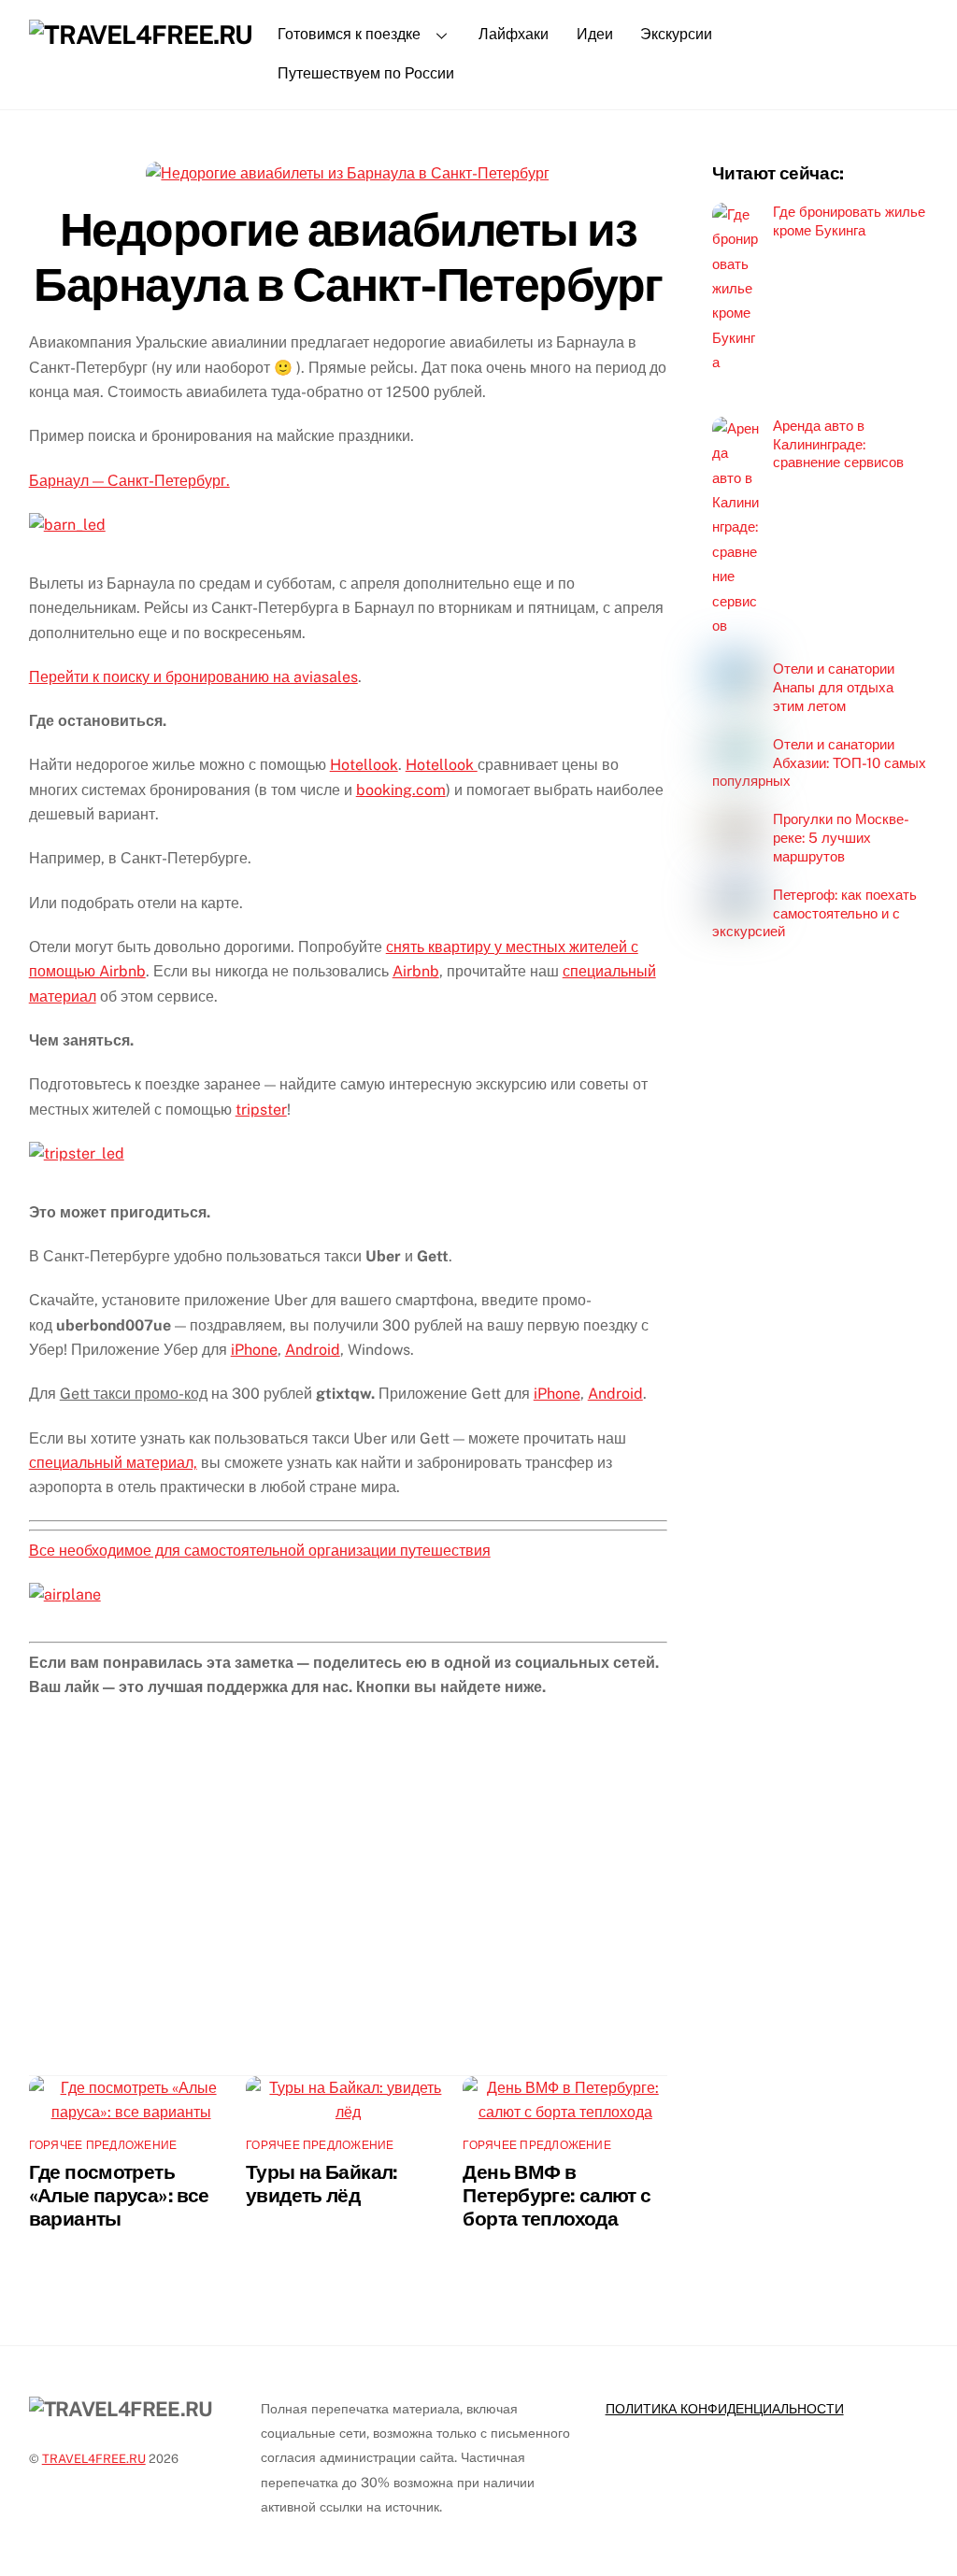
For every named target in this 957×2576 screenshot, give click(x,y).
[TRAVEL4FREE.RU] (141, 35)
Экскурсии (676, 34)
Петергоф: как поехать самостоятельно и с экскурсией (814, 913)
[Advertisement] (348, 1900)
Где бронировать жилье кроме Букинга (849, 221)
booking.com (401, 790)
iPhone (254, 1350)
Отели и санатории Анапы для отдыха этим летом (834, 687)
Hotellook (364, 765)
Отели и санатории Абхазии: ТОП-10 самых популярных (819, 763)
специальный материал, (113, 1463)
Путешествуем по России (366, 73)
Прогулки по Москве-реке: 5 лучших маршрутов (841, 838)
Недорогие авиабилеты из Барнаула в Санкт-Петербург (348, 257)
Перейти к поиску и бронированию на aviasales (193, 677)
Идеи (595, 34)
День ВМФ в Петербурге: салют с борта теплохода (557, 2195)
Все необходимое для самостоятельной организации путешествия (260, 1551)
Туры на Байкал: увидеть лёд (322, 2184)
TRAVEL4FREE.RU (94, 2459)
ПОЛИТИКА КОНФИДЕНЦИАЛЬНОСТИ (725, 2408)
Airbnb (416, 971)
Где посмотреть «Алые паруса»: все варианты (119, 2195)
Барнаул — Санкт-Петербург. (129, 481)
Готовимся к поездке (349, 34)
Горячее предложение (103, 2145)
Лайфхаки (514, 34)
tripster (261, 1110)
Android (313, 1350)
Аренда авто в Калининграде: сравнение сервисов (838, 444)
